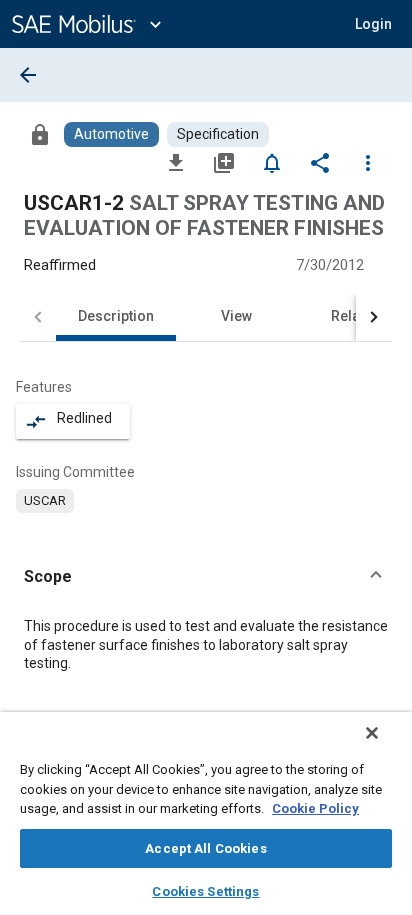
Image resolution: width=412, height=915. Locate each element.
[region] (206, 813)
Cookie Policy (315, 808)
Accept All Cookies (205, 848)
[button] (206, 577)
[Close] (372, 733)
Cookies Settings (205, 891)
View (236, 316)
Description (116, 316)
